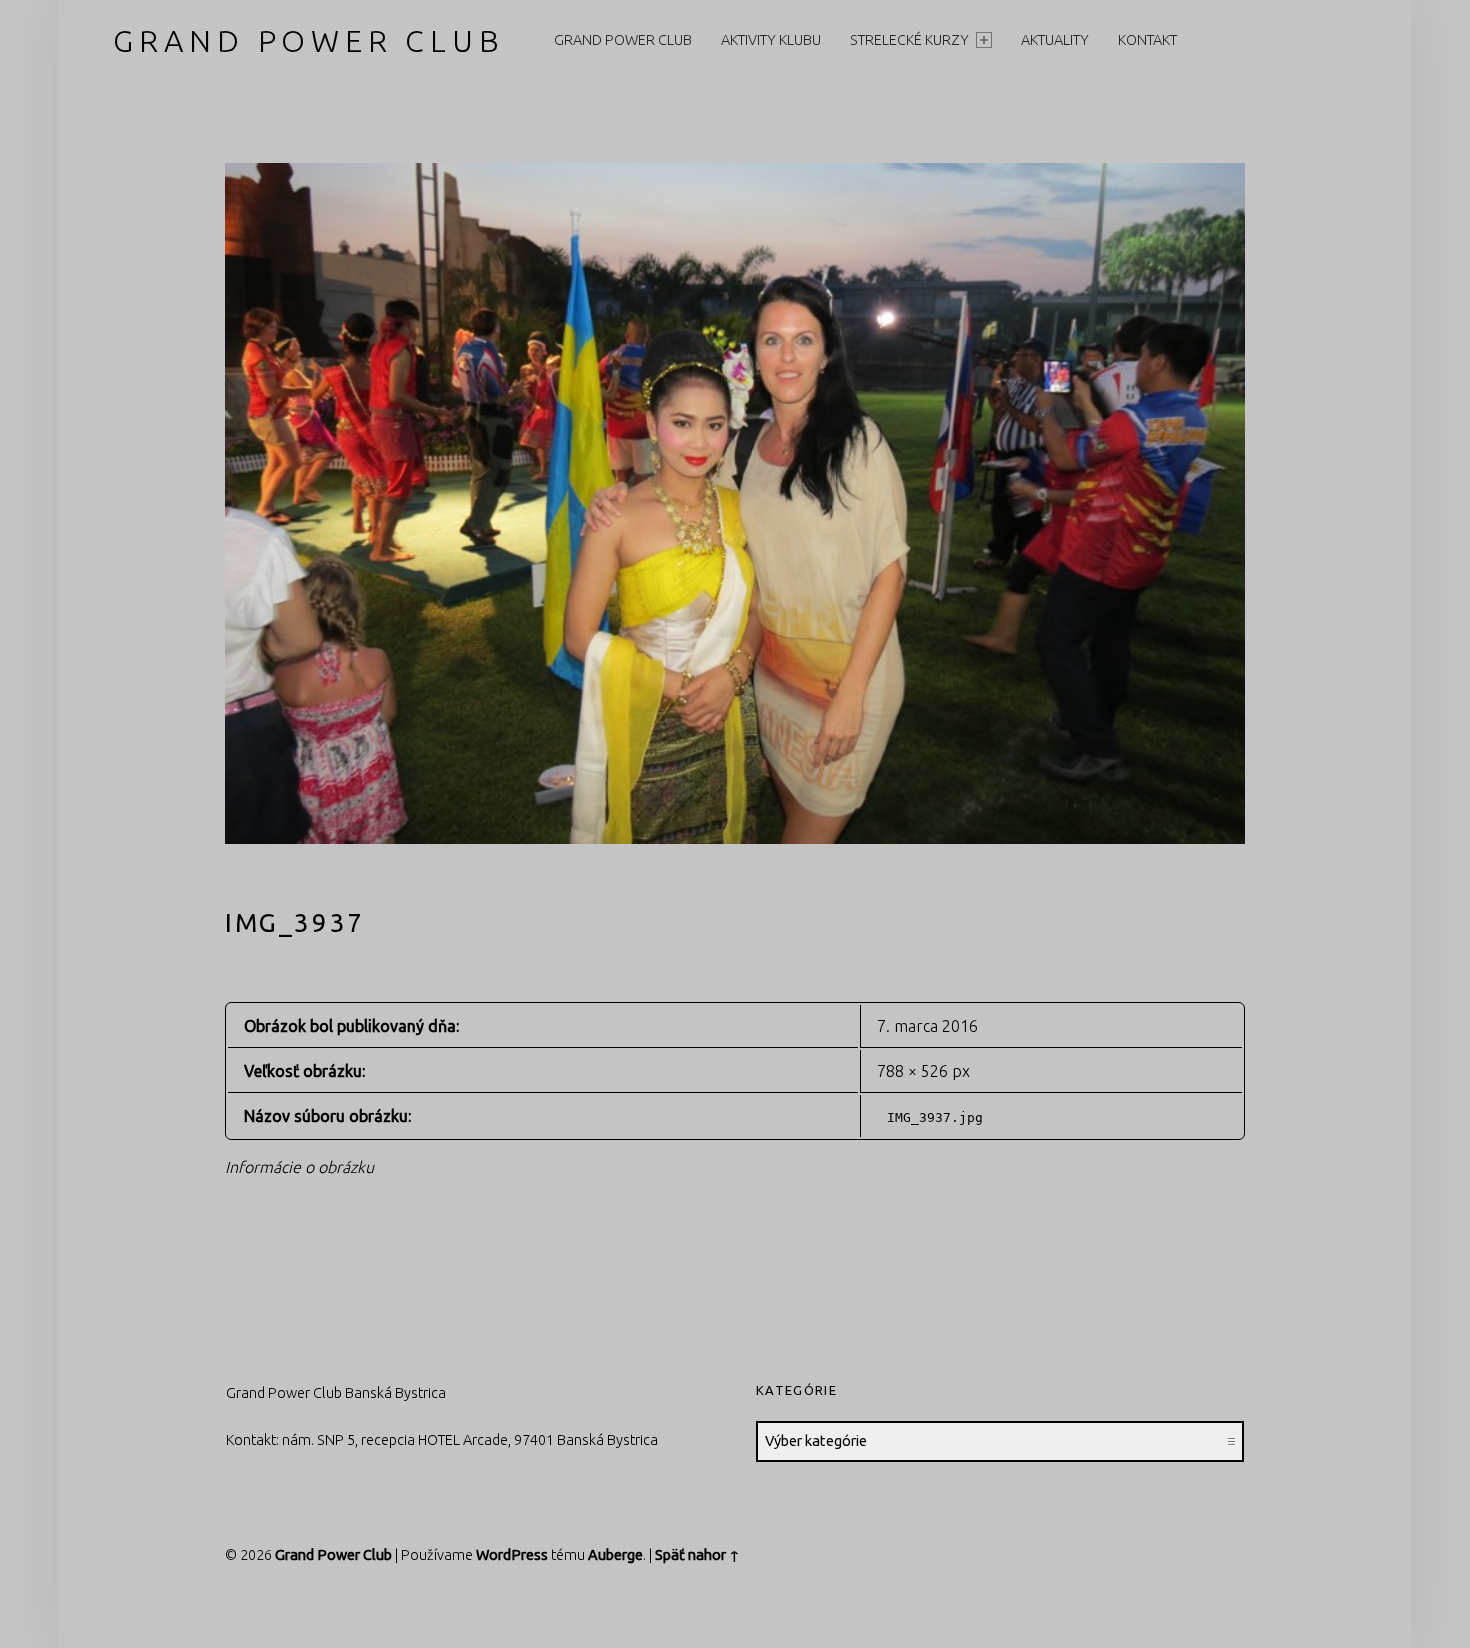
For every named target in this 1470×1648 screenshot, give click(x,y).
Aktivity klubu (771, 40)
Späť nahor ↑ (697, 1555)
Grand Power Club (308, 41)
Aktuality (1055, 40)
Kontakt (1147, 40)
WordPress (512, 1555)
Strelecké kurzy (909, 40)
